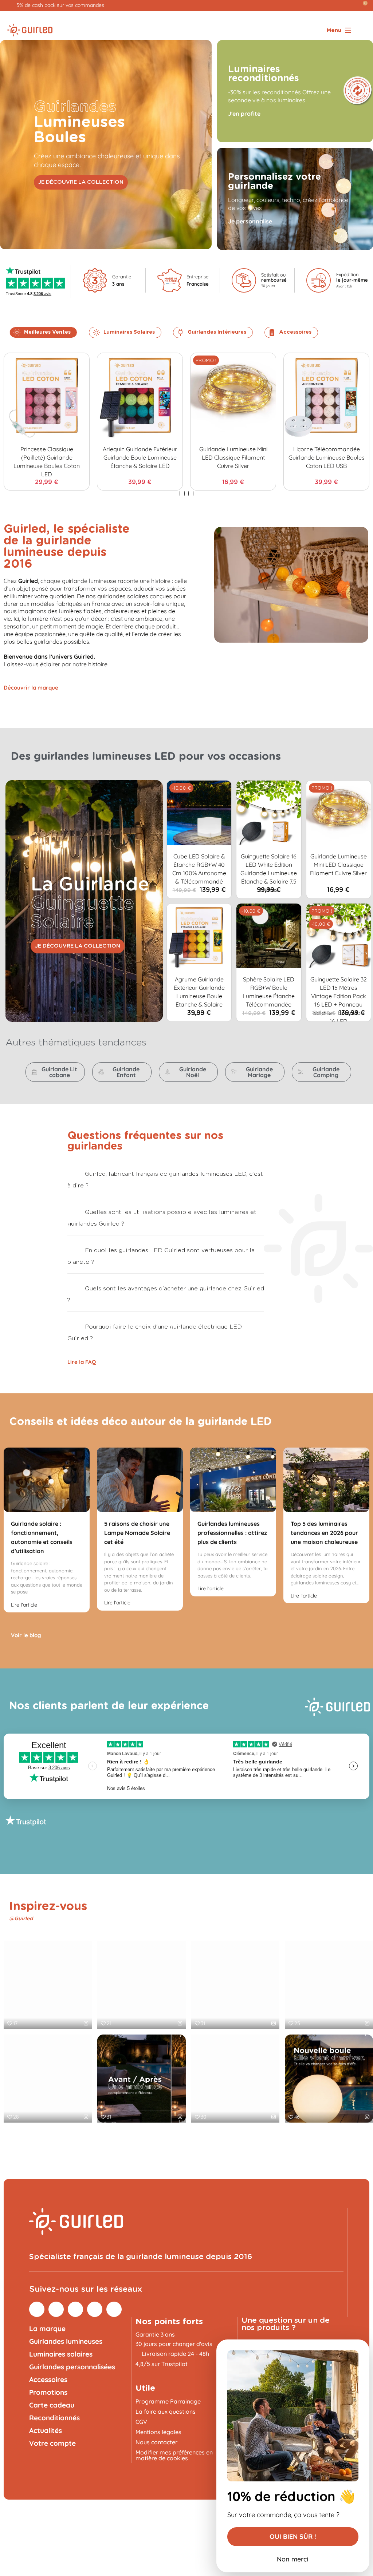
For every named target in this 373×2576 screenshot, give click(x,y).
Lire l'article (25, 1605)
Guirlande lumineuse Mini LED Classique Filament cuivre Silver (233, 457)
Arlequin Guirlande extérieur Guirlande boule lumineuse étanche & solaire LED (140, 457)
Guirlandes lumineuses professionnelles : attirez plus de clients (232, 1533)
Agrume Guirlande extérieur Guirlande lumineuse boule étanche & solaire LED (199, 996)
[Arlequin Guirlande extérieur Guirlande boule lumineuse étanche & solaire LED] (140, 396)
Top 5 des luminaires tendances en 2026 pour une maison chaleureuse (324, 1533)
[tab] (166, 1178)
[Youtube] (114, 2309)
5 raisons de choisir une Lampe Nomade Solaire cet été (137, 1533)
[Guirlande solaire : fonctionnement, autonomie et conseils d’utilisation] (47, 1480)
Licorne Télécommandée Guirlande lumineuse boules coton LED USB (327, 457)
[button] (81, 182)
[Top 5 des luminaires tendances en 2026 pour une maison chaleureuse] (326, 1480)
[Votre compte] (356, 5)
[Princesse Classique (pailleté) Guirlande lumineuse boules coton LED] (47, 396)
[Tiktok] (95, 2309)
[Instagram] (37, 2309)
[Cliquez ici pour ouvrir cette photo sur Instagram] (86, 2023)
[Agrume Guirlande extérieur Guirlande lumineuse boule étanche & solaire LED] (199, 936)
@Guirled (21, 1919)
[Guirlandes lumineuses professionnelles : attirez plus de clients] (233, 1480)
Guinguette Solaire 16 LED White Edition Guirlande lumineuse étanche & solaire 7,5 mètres (269, 873)
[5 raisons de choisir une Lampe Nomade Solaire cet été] (140, 1480)
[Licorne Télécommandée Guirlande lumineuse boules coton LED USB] (326, 396)
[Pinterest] (56, 2309)
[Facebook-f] (75, 2309)
